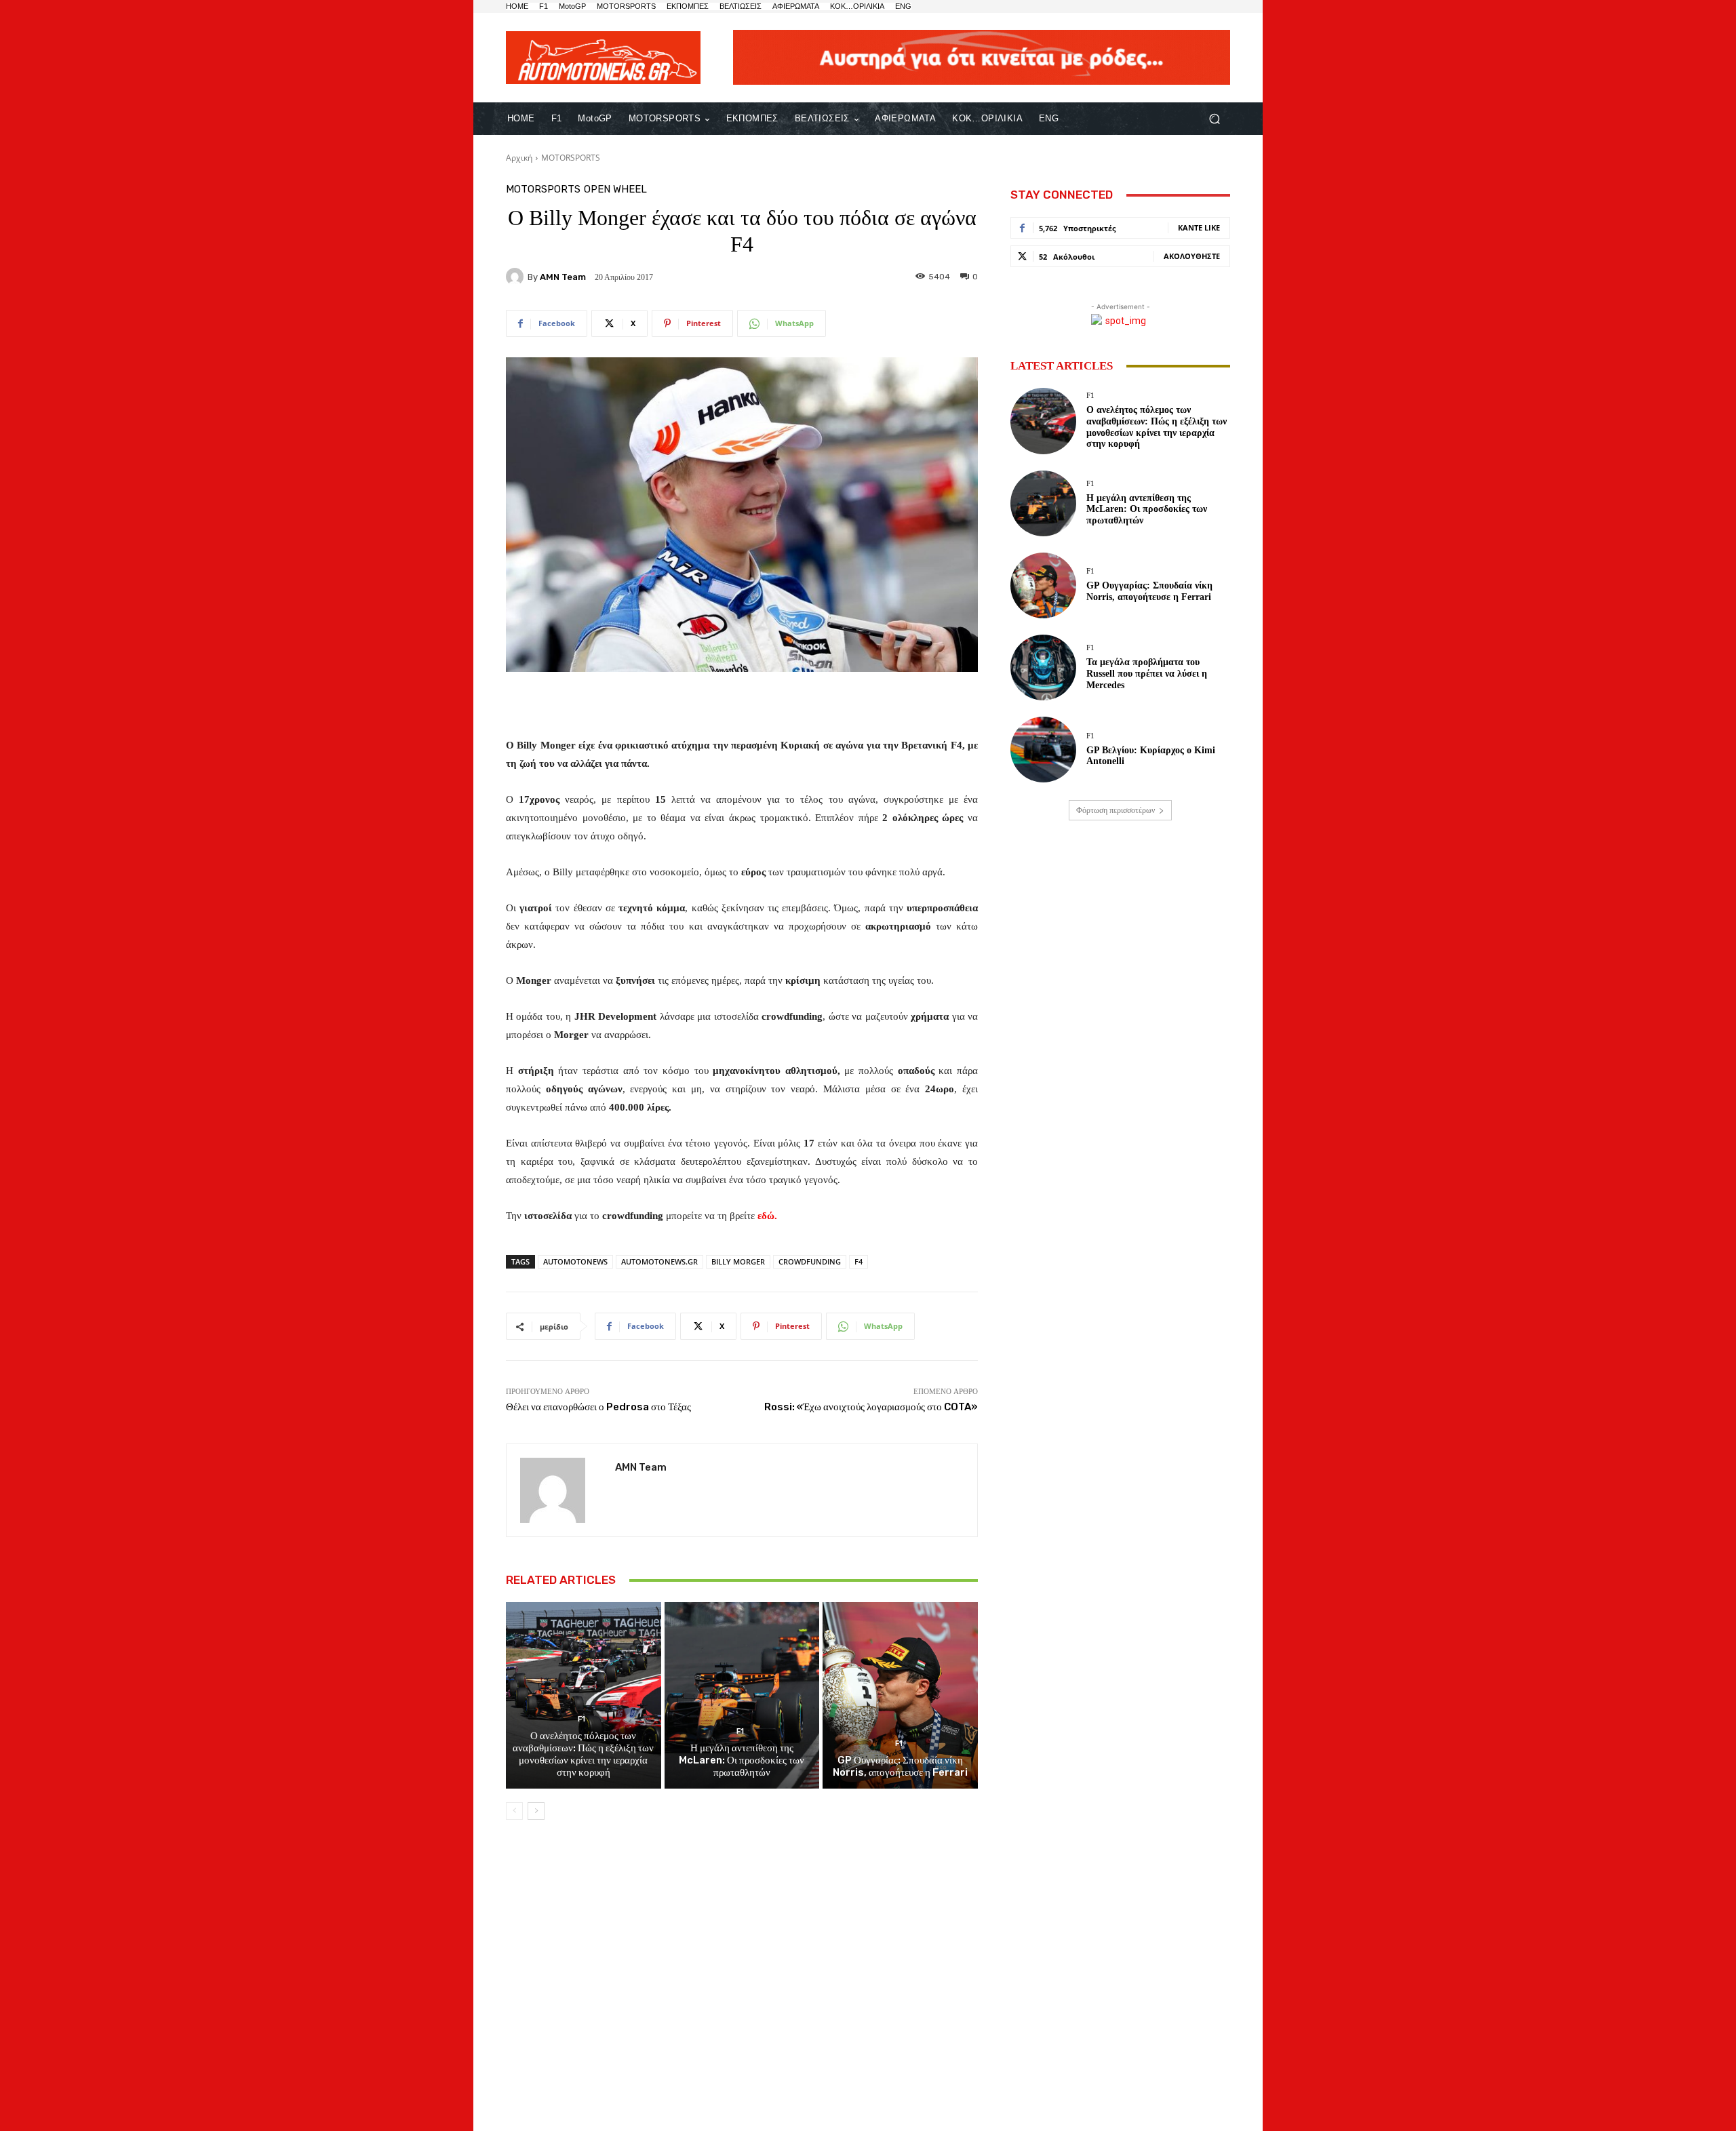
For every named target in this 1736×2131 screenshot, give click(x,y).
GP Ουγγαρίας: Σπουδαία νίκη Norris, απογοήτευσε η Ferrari (900, 1766)
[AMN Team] (517, 277)
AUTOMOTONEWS (575, 1261)
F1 (581, 1719)
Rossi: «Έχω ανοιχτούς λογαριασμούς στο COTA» (871, 1407)
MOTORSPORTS (571, 158)
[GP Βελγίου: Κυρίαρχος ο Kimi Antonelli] (1043, 750)
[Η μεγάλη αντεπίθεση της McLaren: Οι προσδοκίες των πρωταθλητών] (742, 1695)
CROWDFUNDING (810, 1261)
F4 (859, 1261)
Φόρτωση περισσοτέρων (1116, 810)
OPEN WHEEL (615, 190)
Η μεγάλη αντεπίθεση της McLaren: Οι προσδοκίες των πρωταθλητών (742, 1760)
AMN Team (563, 277)
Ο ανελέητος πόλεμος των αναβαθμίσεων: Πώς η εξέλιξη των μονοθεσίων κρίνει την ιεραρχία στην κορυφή (583, 1754)
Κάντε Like (1199, 227)
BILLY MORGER (738, 1261)
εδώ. (767, 1216)
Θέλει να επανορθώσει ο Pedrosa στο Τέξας (598, 1407)
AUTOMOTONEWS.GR (659, 1261)
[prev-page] (514, 1811)
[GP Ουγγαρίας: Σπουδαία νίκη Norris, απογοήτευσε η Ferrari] (900, 1695)
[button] (1214, 119)
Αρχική (519, 158)
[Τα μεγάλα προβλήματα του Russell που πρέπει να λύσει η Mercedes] (1043, 668)
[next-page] (536, 1811)
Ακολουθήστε (1192, 256)
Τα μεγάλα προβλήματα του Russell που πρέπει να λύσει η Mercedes (1147, 674)
